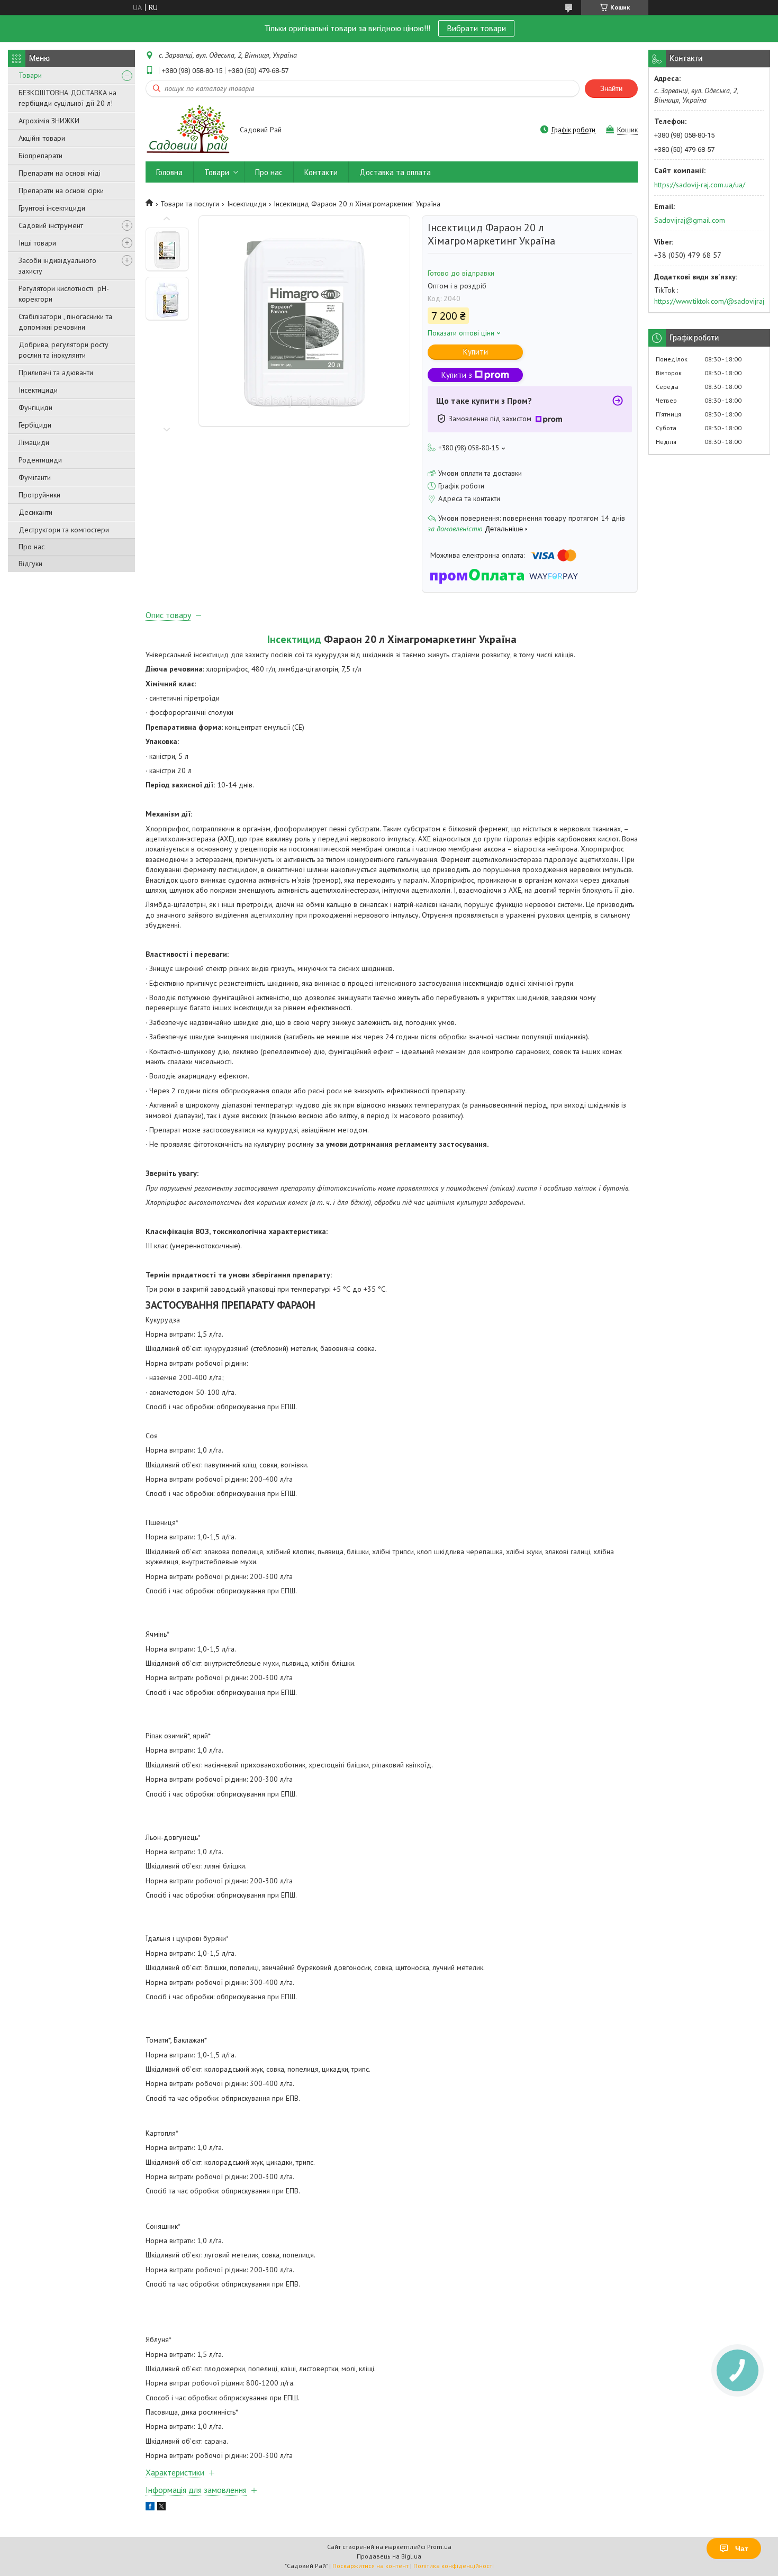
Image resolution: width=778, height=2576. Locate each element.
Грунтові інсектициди (52, 208)
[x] (161, 2508)
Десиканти (35, 512)
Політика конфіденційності (454, 2566)
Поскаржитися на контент (370, 2566)
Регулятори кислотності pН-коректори (64, 294)
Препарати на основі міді (60, 173)
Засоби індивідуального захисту (57, 266)
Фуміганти (35, 477)
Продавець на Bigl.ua (389, 2556)
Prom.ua (439, 2547)
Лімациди (34, 442)
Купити (476, 352)
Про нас (31, 547)
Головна (169, 172)
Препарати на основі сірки (61, 191)
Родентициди (40, 460)
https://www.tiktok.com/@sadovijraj (709, 301)
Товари (30, 75)
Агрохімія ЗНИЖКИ (49, 121)
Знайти (611, 89)
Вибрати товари (476, 28)
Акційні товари (42, 138)
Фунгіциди (35, 407)
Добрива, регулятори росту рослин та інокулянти (64, 350)
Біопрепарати (40, 156)
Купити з (457, 375)
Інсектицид (294, 639)
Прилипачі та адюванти (56, 373)
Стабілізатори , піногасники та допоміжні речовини (65, 322)
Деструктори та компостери (64, 530)
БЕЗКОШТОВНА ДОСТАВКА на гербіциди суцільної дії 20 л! (67, 98)
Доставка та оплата (395, 172)
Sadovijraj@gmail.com (690, 220)
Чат (742, 2548)
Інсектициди (38, 390)
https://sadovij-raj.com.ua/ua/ (700, 185)
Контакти (321, 172)
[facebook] (150, 2508)
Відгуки (30, 564)
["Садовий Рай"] (188, 130)
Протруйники (39, 495)
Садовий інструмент (51, 225)
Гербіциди (35, 425)
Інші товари (37, 243)
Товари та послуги (190, 204)
